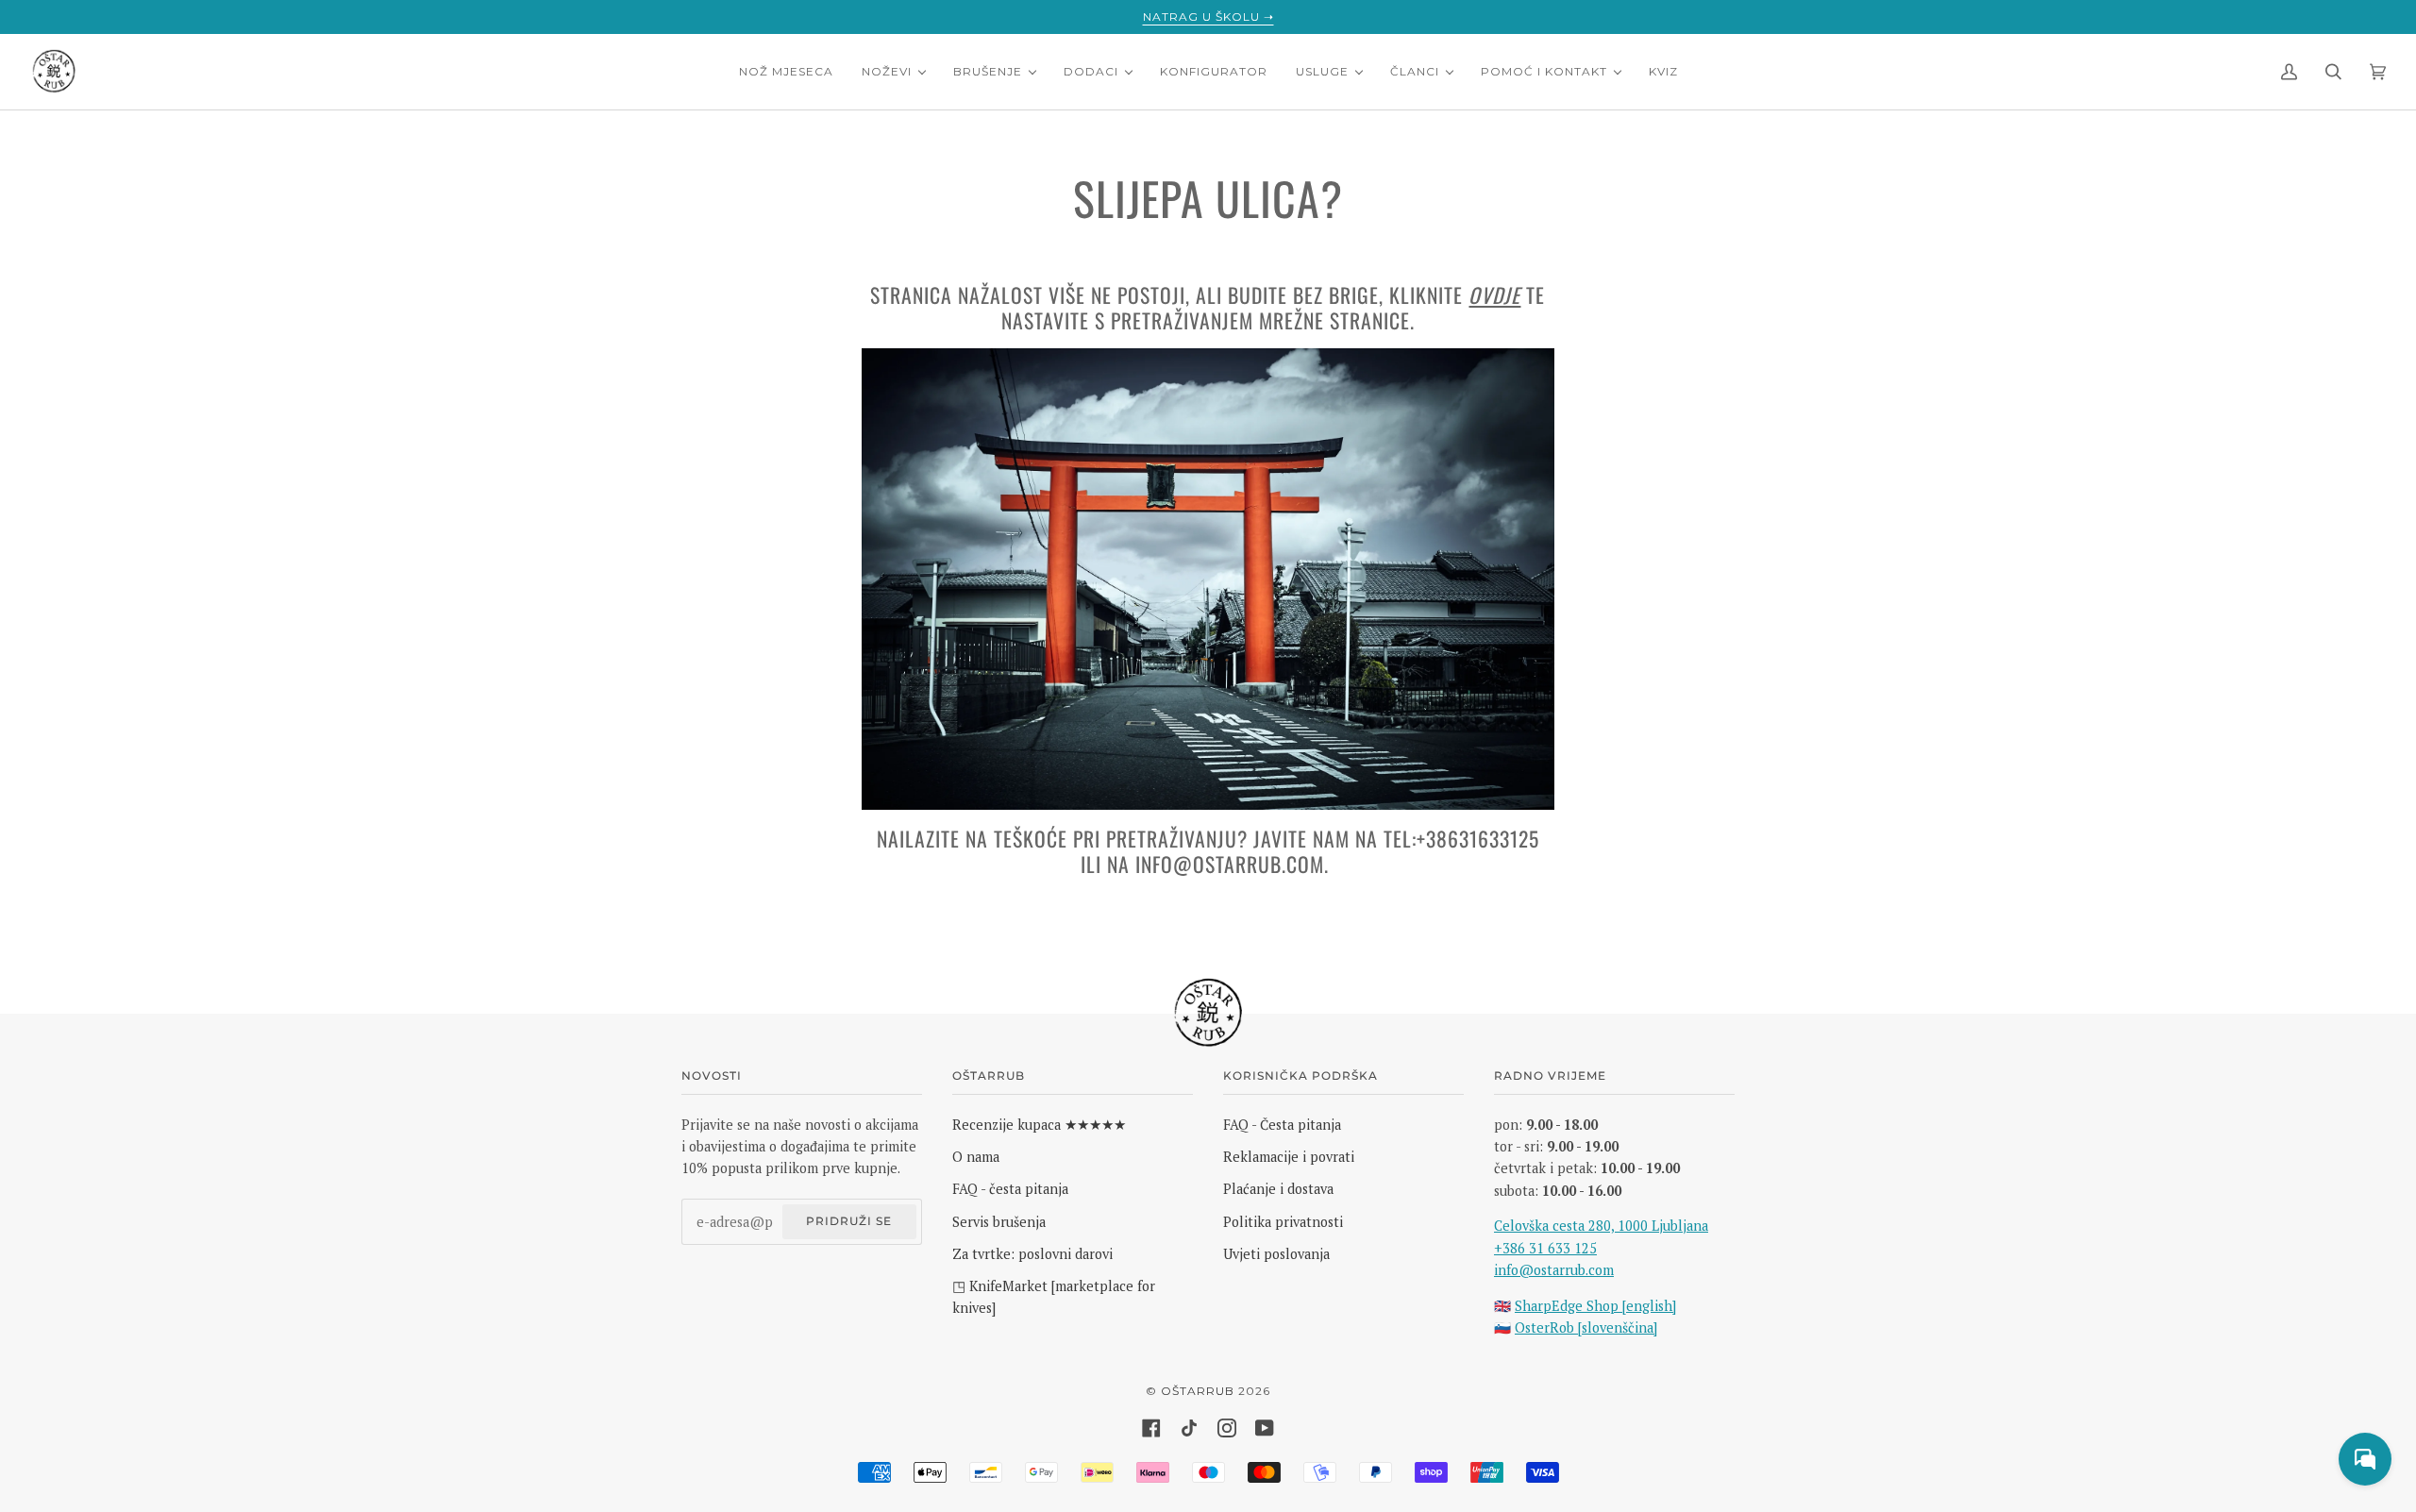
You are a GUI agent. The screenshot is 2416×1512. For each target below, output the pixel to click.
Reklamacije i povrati (1289, 1157)
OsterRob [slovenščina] (1586, 1327)
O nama (976, 1157)
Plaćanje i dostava (1278, 1189)
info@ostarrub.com (1230, 864)
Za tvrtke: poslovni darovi (1032, 1254)
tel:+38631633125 (1461, 838)
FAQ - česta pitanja (1010, 1189)
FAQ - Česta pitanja (1282, 1125)
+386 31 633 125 (1545, 1248)
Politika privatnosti (1283, 1222)
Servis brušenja (999, 1222)
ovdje (1494, 294)
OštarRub (1198, 1391)
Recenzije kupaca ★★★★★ (1039, 1125)
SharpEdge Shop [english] (1595, 1306)
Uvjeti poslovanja (1276, 1254)
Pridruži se (849, 1221)
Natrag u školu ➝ (1208, 17)
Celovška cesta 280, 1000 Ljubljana (1601, 1226)
